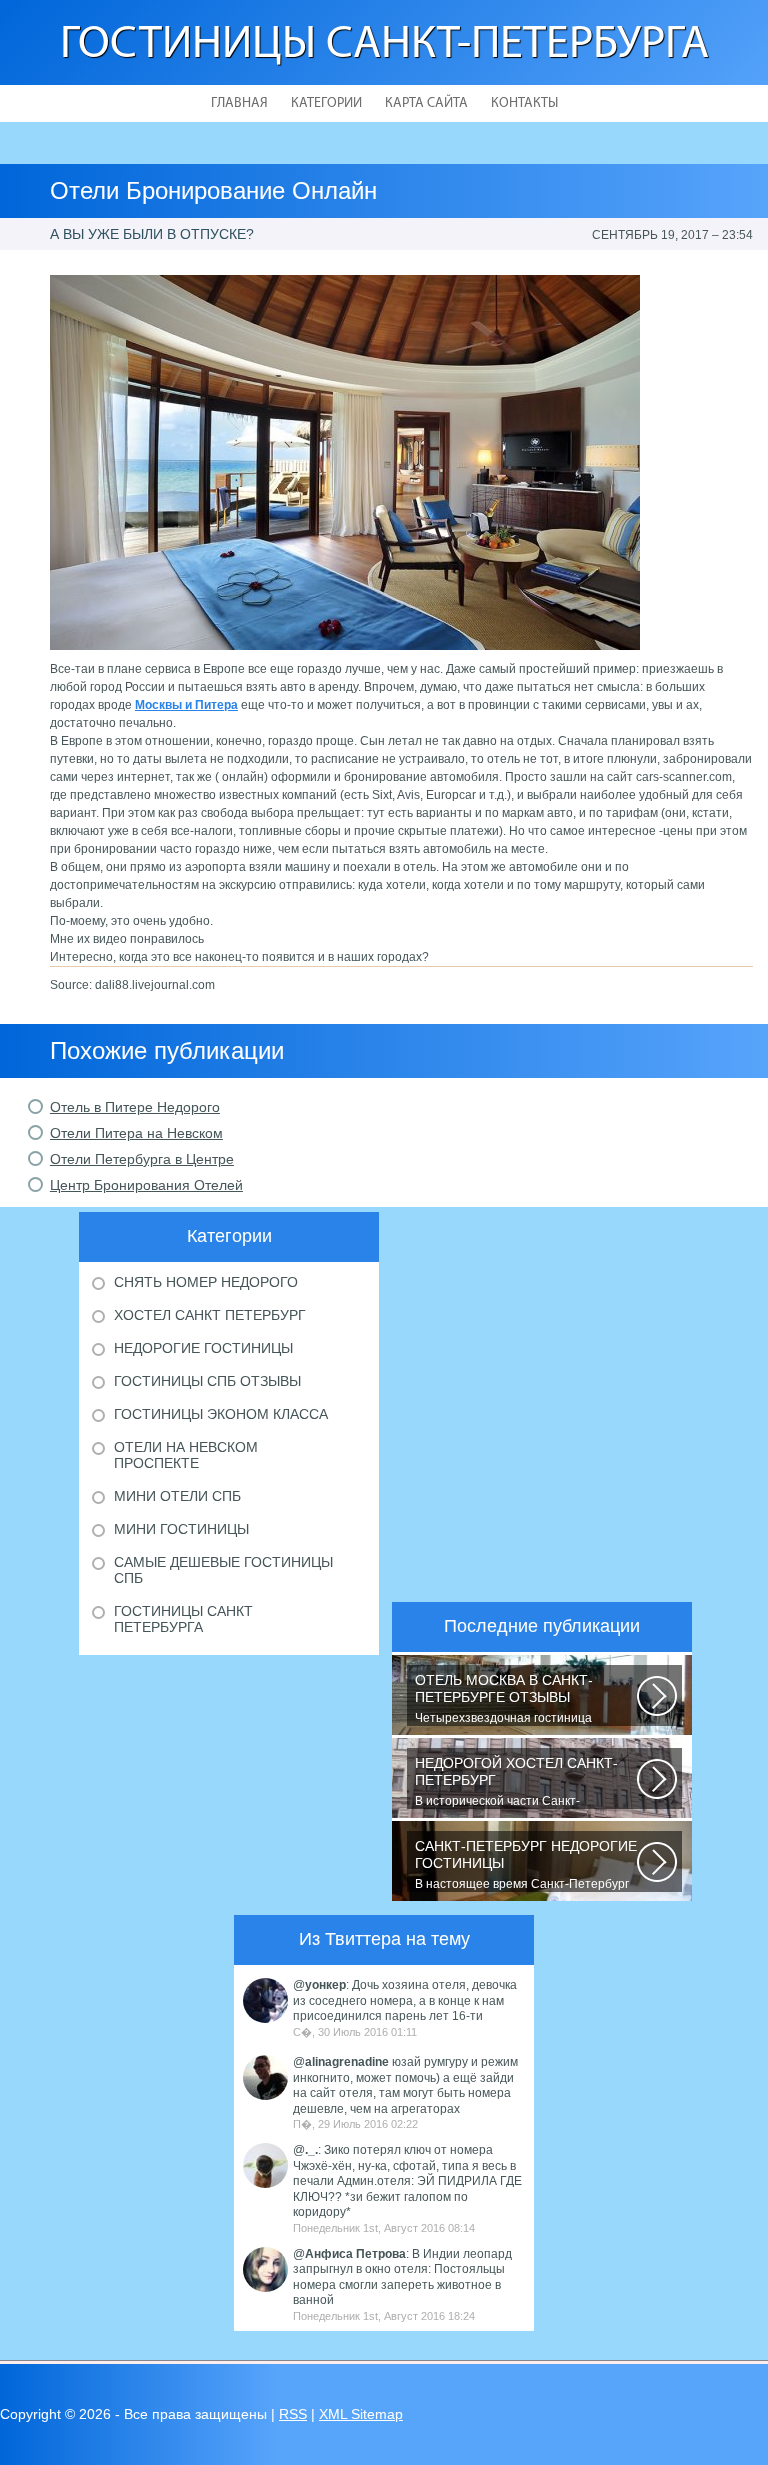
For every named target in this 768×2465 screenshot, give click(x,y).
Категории (326, 103)
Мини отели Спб (177, 1496)
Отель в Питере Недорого (135, 1107)
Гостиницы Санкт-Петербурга (384, 45)
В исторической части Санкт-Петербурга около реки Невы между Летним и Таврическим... (517, 1782)
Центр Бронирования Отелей (146, 1185)
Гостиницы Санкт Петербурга (183, 1619)
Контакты (524, 103)
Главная (239, 103)
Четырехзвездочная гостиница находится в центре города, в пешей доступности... (519, 1699)
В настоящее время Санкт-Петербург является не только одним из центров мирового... (526, 1865)
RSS (293, 2414)
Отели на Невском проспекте (186, 1455)
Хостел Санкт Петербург (210, 1315)
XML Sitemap (361, 2414)
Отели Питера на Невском (136, 1133)
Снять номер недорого (206, 1282)
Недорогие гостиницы (203, 1348)
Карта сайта (426, 103)
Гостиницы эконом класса (221, 1414)
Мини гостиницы (181, 1529)
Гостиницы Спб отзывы (207, 1381)
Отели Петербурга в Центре (142, 1159)
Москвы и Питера (186, 705)
